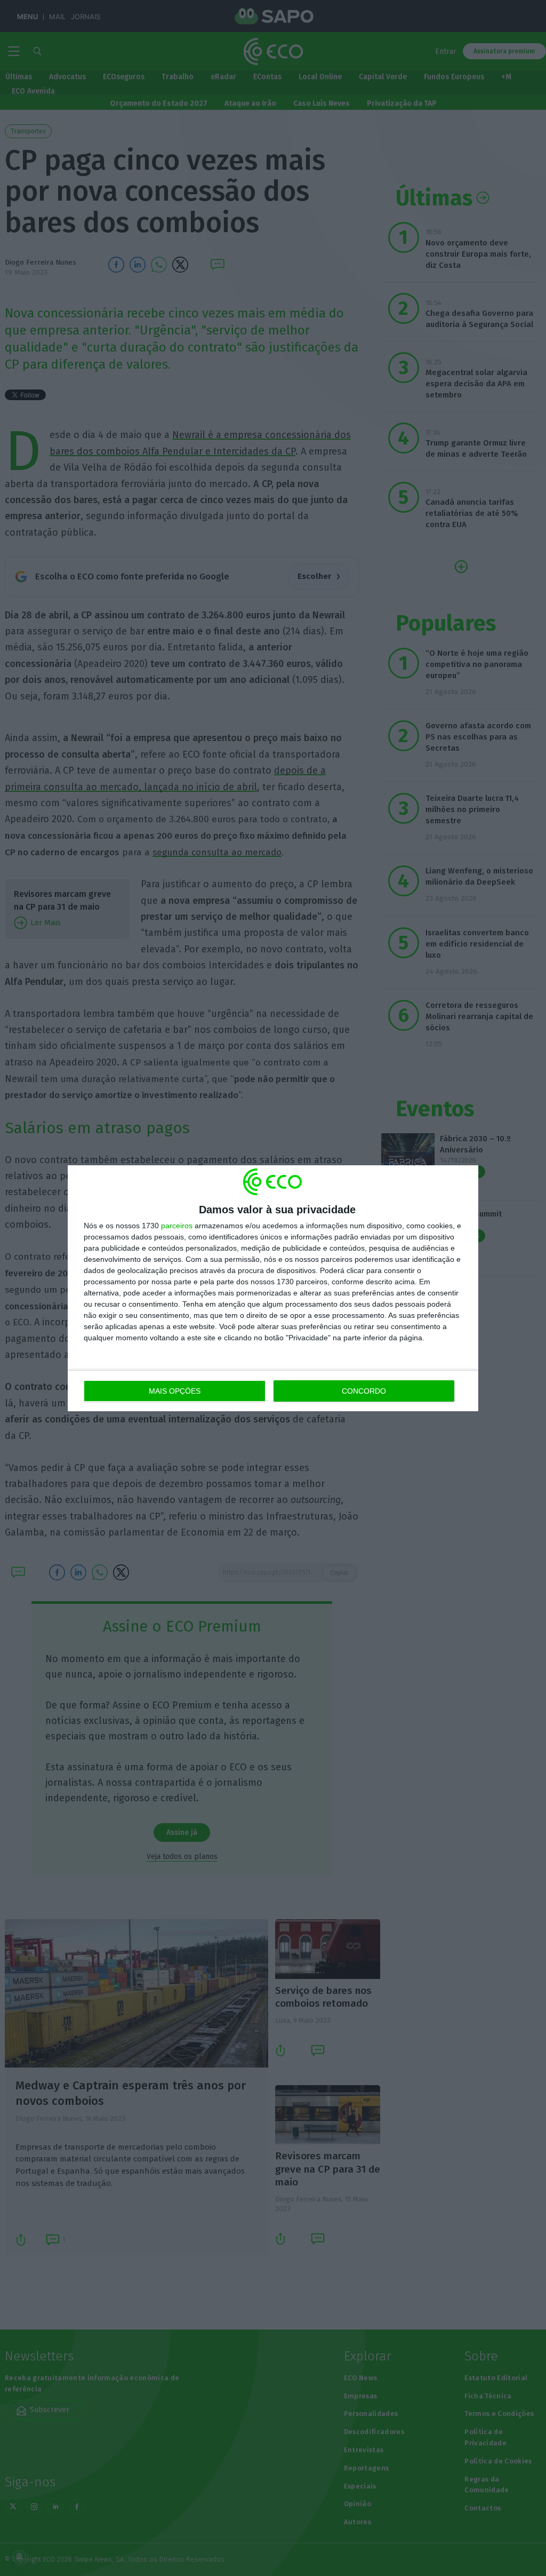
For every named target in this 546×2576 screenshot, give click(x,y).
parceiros (177, 1226)
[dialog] (273, 1288)
